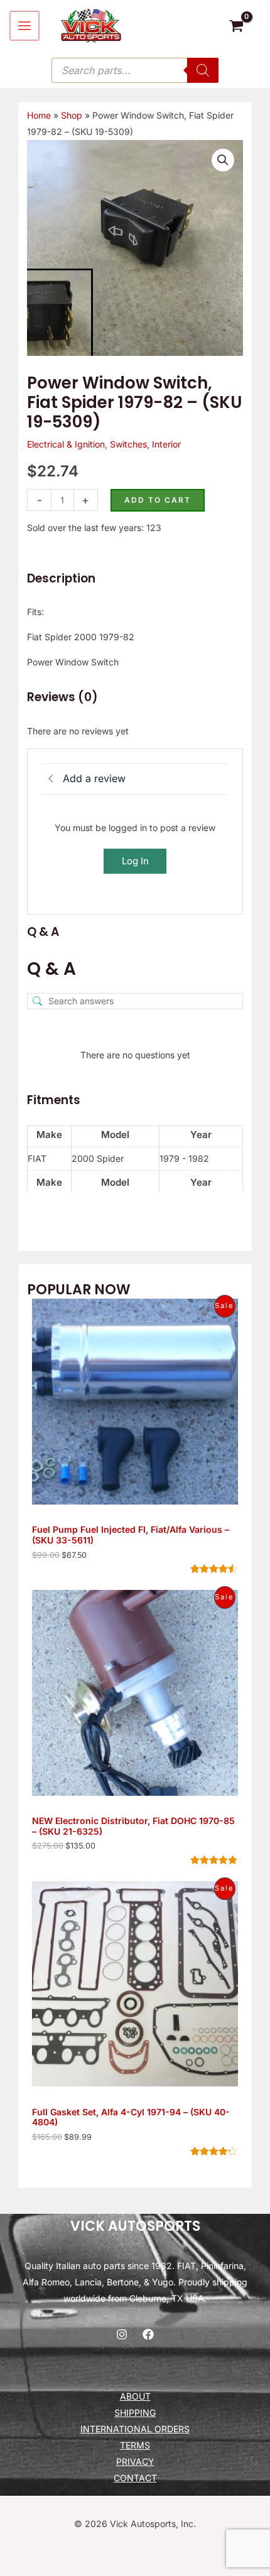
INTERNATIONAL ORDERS (135, 2429)
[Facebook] (148, 2334)
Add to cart (158, 500)
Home (39, 115)
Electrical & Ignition (66, 444)
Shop (72, 115)
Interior (166, 444)
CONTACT (135, 2478)
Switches (128, 444)
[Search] (203, 70)
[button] (223, 160)
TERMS (135, 2445)
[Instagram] (122, 2334)
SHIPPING (135, 2412)
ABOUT (135, 2396)
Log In (135, 861)
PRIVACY (135, 2461)
